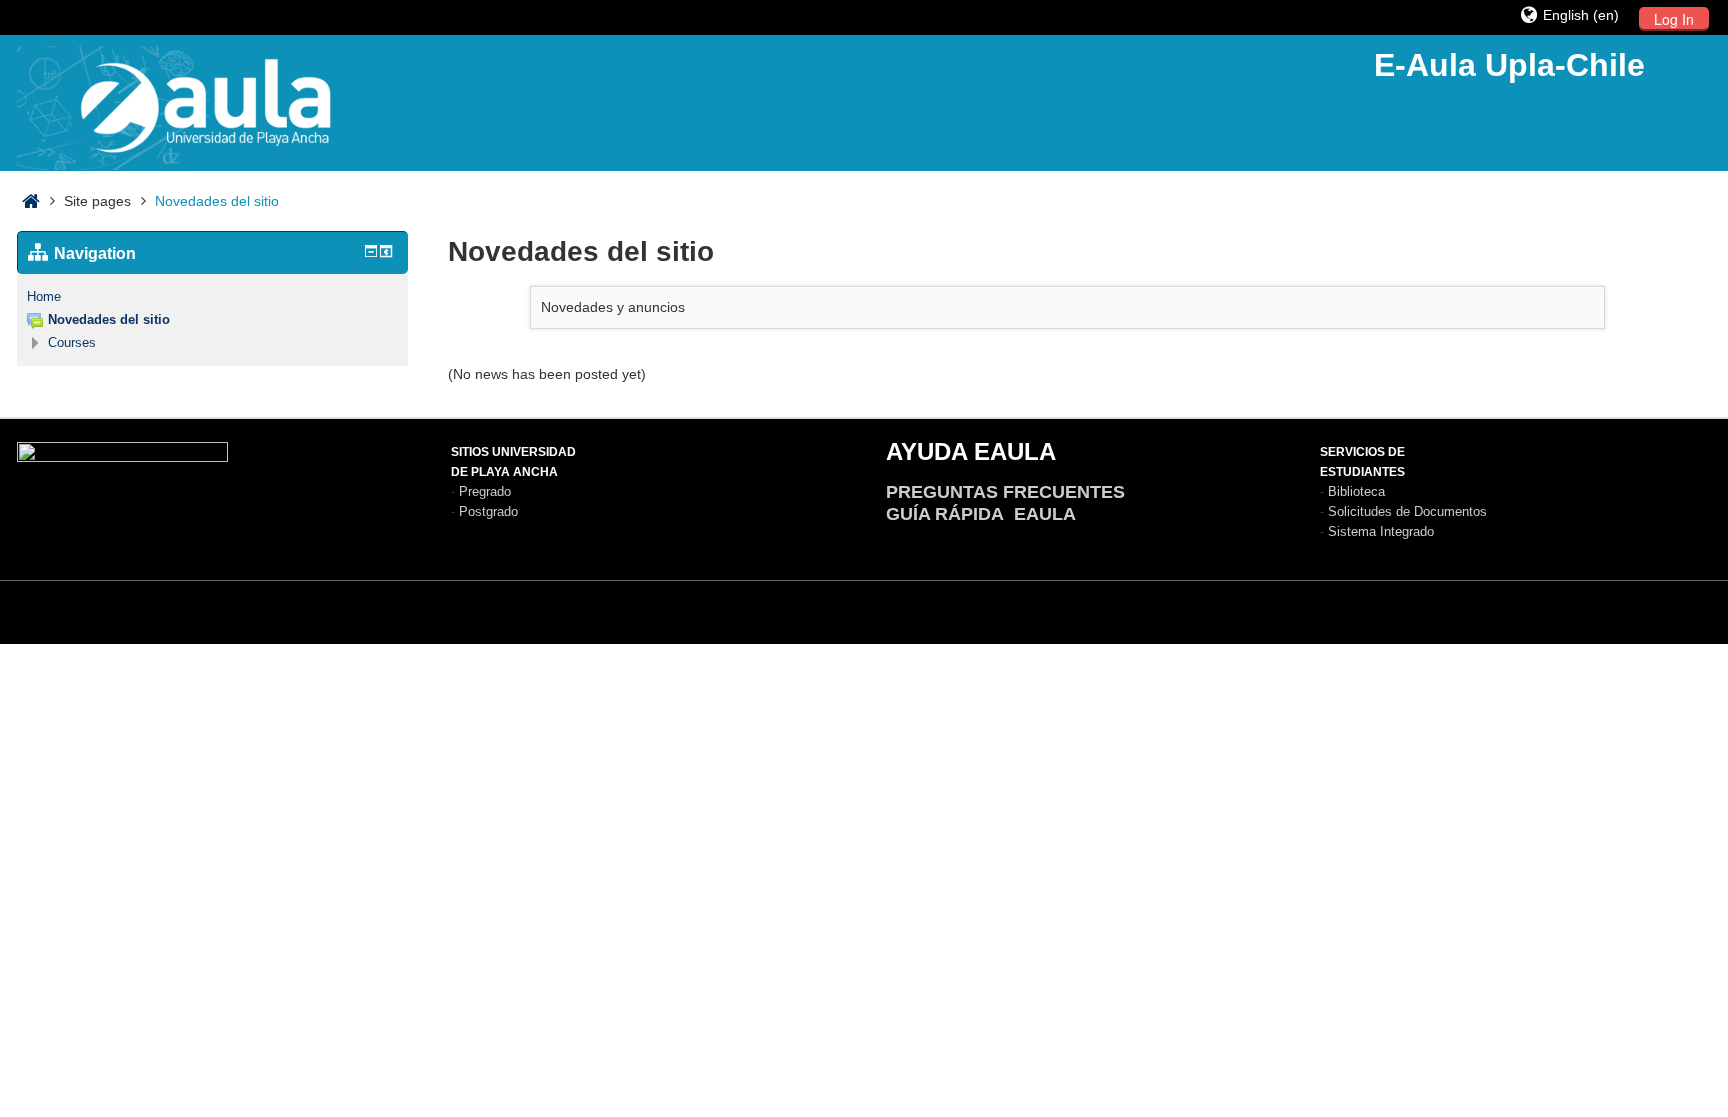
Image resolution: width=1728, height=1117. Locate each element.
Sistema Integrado (1381, 531)
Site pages (97, 201)
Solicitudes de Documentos (1407, 511)
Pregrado (485, 491)
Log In (1674, 19)
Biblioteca (1356, 491)
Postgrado (488, 511)
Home (44, 296)
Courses (72, 342)
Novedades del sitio (217, 201)
